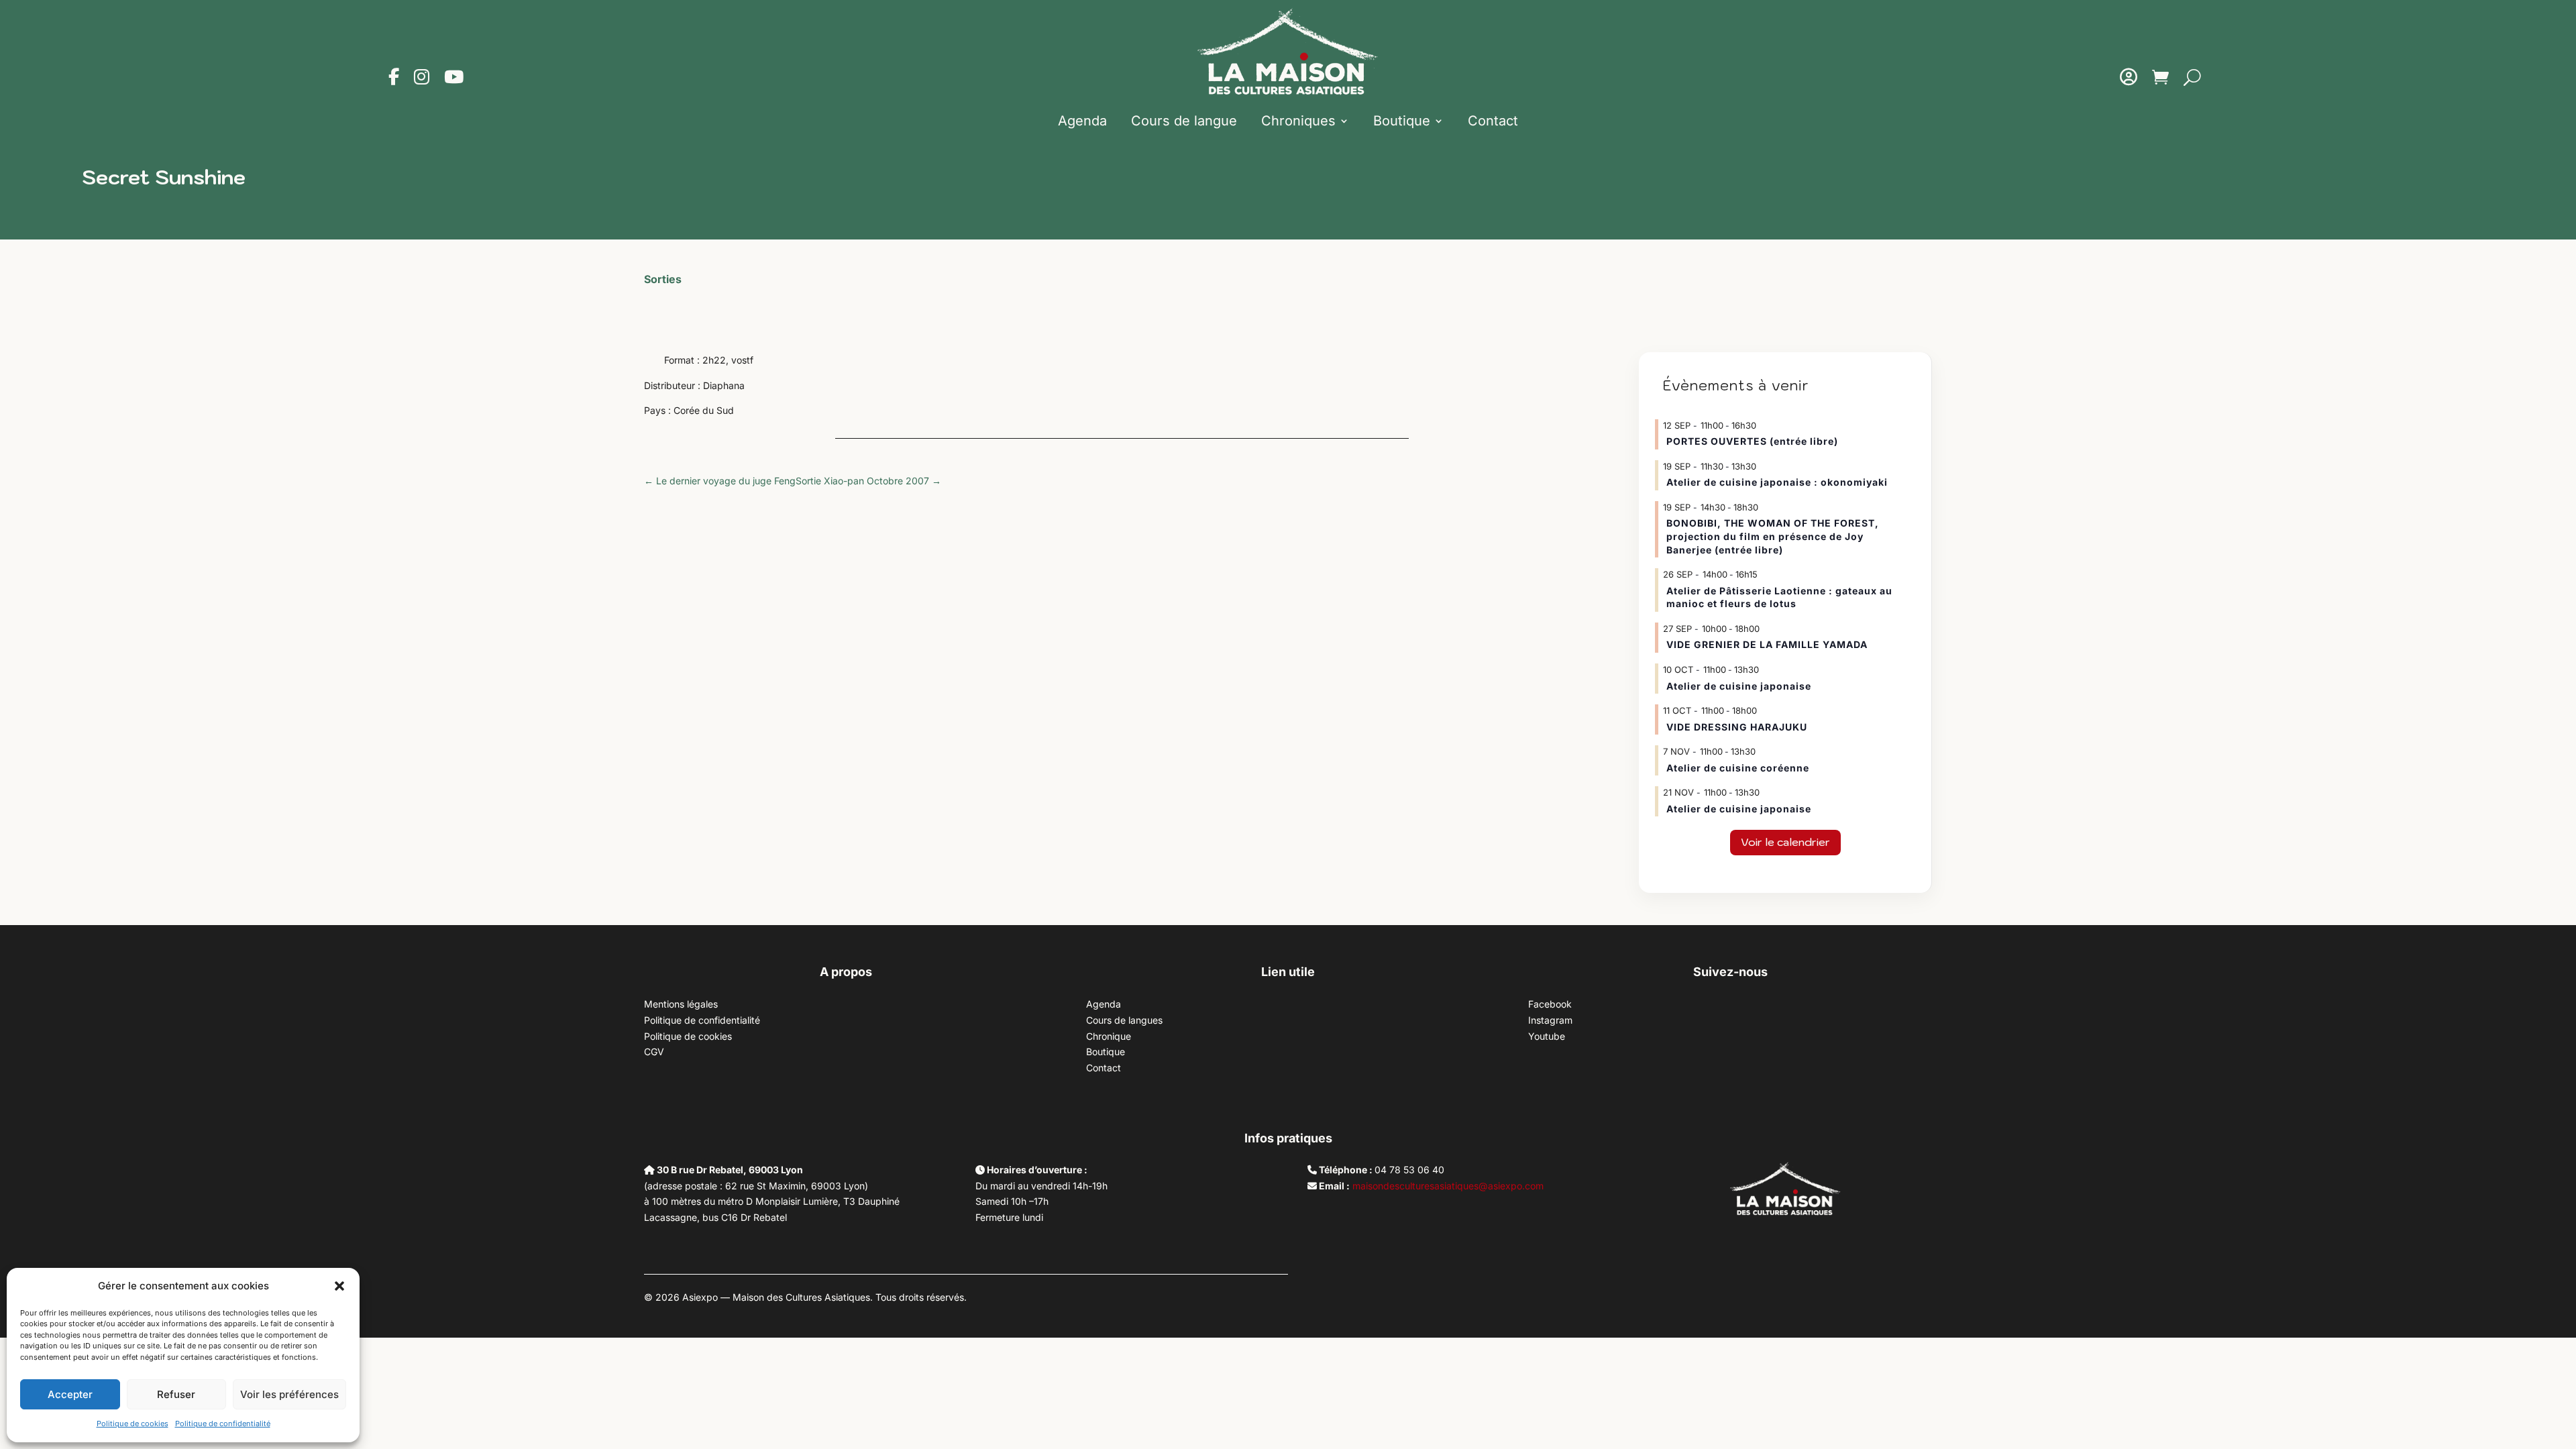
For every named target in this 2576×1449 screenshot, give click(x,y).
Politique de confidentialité (223, 1424)
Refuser (176, 1394)
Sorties (663, 279)
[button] (339, 1286)
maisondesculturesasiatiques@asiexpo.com (1448, 1186)
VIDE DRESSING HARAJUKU (1737, 727)
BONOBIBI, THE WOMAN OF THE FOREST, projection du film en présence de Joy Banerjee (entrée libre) (1773, 536)
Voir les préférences (289, 1394)
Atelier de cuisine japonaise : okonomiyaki (1777, 482)
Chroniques (1298, 121)
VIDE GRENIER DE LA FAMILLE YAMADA (1767, 644)
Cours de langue (1184, 121)
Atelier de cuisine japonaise (1740, 686)
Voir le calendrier (1785, 842)
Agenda (1082, 121)
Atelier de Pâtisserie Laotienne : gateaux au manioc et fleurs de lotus (1779, 597)
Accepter (70, 1394)
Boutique (1402, 121)
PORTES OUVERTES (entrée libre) (1752, 441)
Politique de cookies (132, 1424)
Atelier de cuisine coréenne (1738, 768)
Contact (1493, 121)
